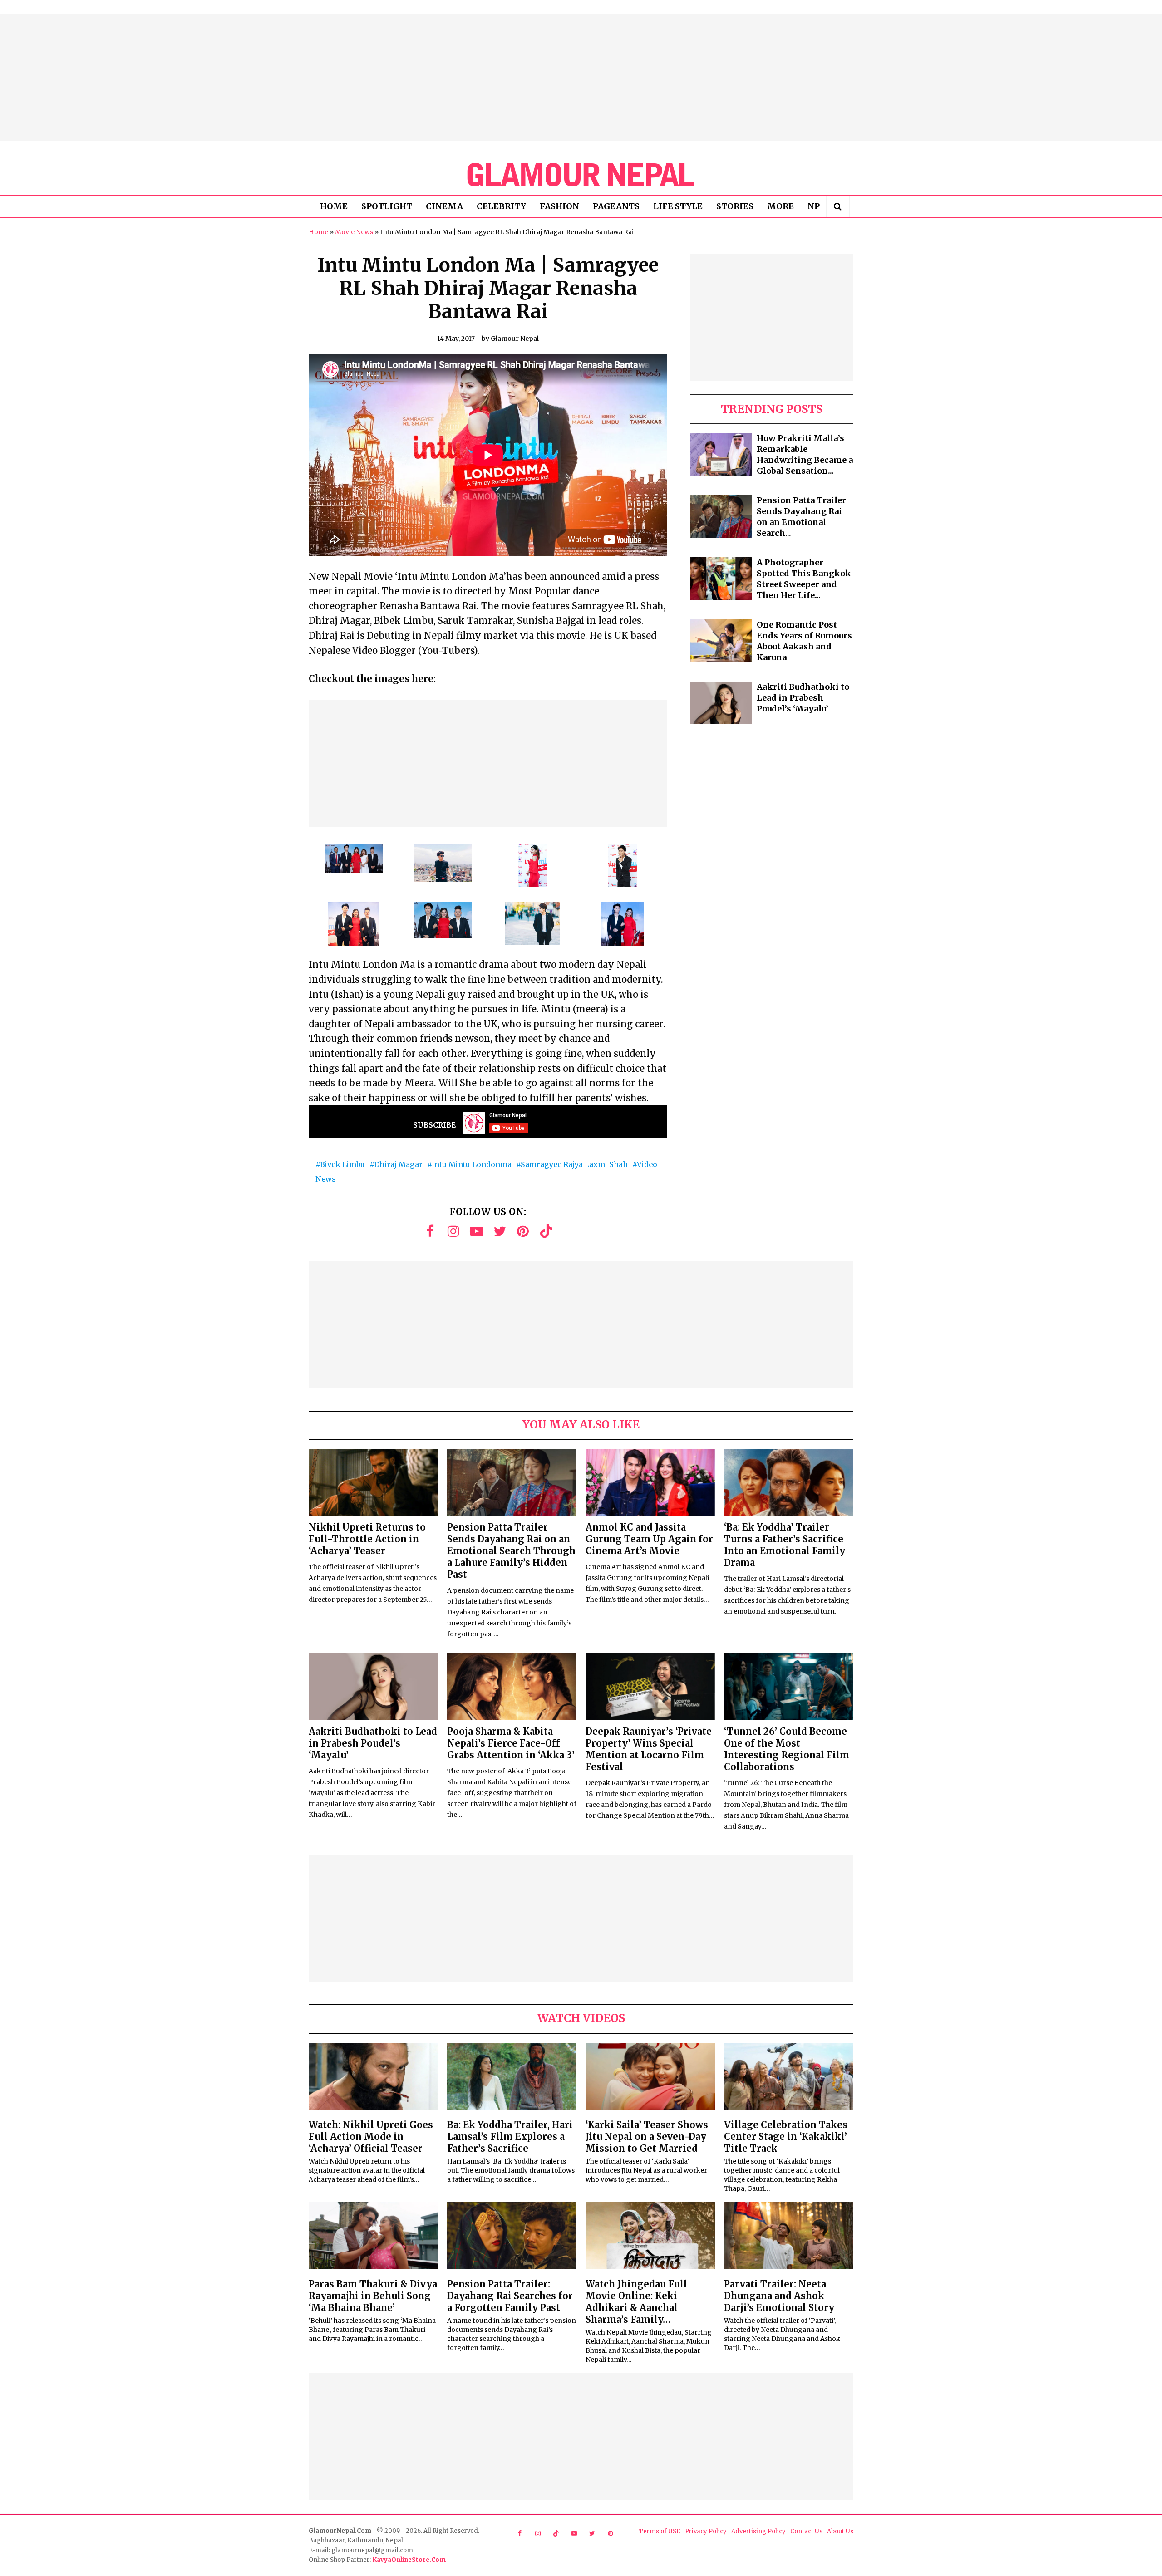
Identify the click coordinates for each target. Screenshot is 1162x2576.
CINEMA (444, 206)
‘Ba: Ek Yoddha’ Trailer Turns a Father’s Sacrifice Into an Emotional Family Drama (785, 1545)
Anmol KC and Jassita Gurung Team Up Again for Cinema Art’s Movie (649, 1539)
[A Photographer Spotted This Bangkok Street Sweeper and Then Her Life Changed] (721, 579)
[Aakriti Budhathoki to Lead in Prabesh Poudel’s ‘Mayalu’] (721, 703)
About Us (840, 2531)
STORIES (735, 206)
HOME (334, 206)
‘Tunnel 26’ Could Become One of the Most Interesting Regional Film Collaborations (787, 1749)
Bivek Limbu (342, 1164)
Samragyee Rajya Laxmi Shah (574, 1164)
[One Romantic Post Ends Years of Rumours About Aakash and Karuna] (721, 641)
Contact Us (806, 2531)
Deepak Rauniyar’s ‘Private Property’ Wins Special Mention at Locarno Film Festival (649, 1749)
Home (318, 232)
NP (814, 206)
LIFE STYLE (678, 206)
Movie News (354, 232)
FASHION (559, 206)
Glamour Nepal (515, 339)
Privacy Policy (706, 2531)
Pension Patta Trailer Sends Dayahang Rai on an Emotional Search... (801, 517)
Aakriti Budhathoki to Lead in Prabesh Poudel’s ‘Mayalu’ (803, 698)
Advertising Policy (758, 2531)
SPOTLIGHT (387, 206)
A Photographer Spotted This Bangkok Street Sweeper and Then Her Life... (804, 579)
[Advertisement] (581, 77)
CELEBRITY (501, 206)
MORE (780, 206)
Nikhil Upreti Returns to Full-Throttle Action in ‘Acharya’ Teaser (367, 1539)
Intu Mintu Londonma (472, 1164)
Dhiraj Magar (398, 1164)
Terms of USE (660, 2531)
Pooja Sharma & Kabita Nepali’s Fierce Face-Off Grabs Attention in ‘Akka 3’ (511, 1743)
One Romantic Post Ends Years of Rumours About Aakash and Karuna (804, 641)
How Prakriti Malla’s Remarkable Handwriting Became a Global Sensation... (805, 454)
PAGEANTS (616, 206)
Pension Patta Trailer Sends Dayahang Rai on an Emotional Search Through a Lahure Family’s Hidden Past (511, 1551)
